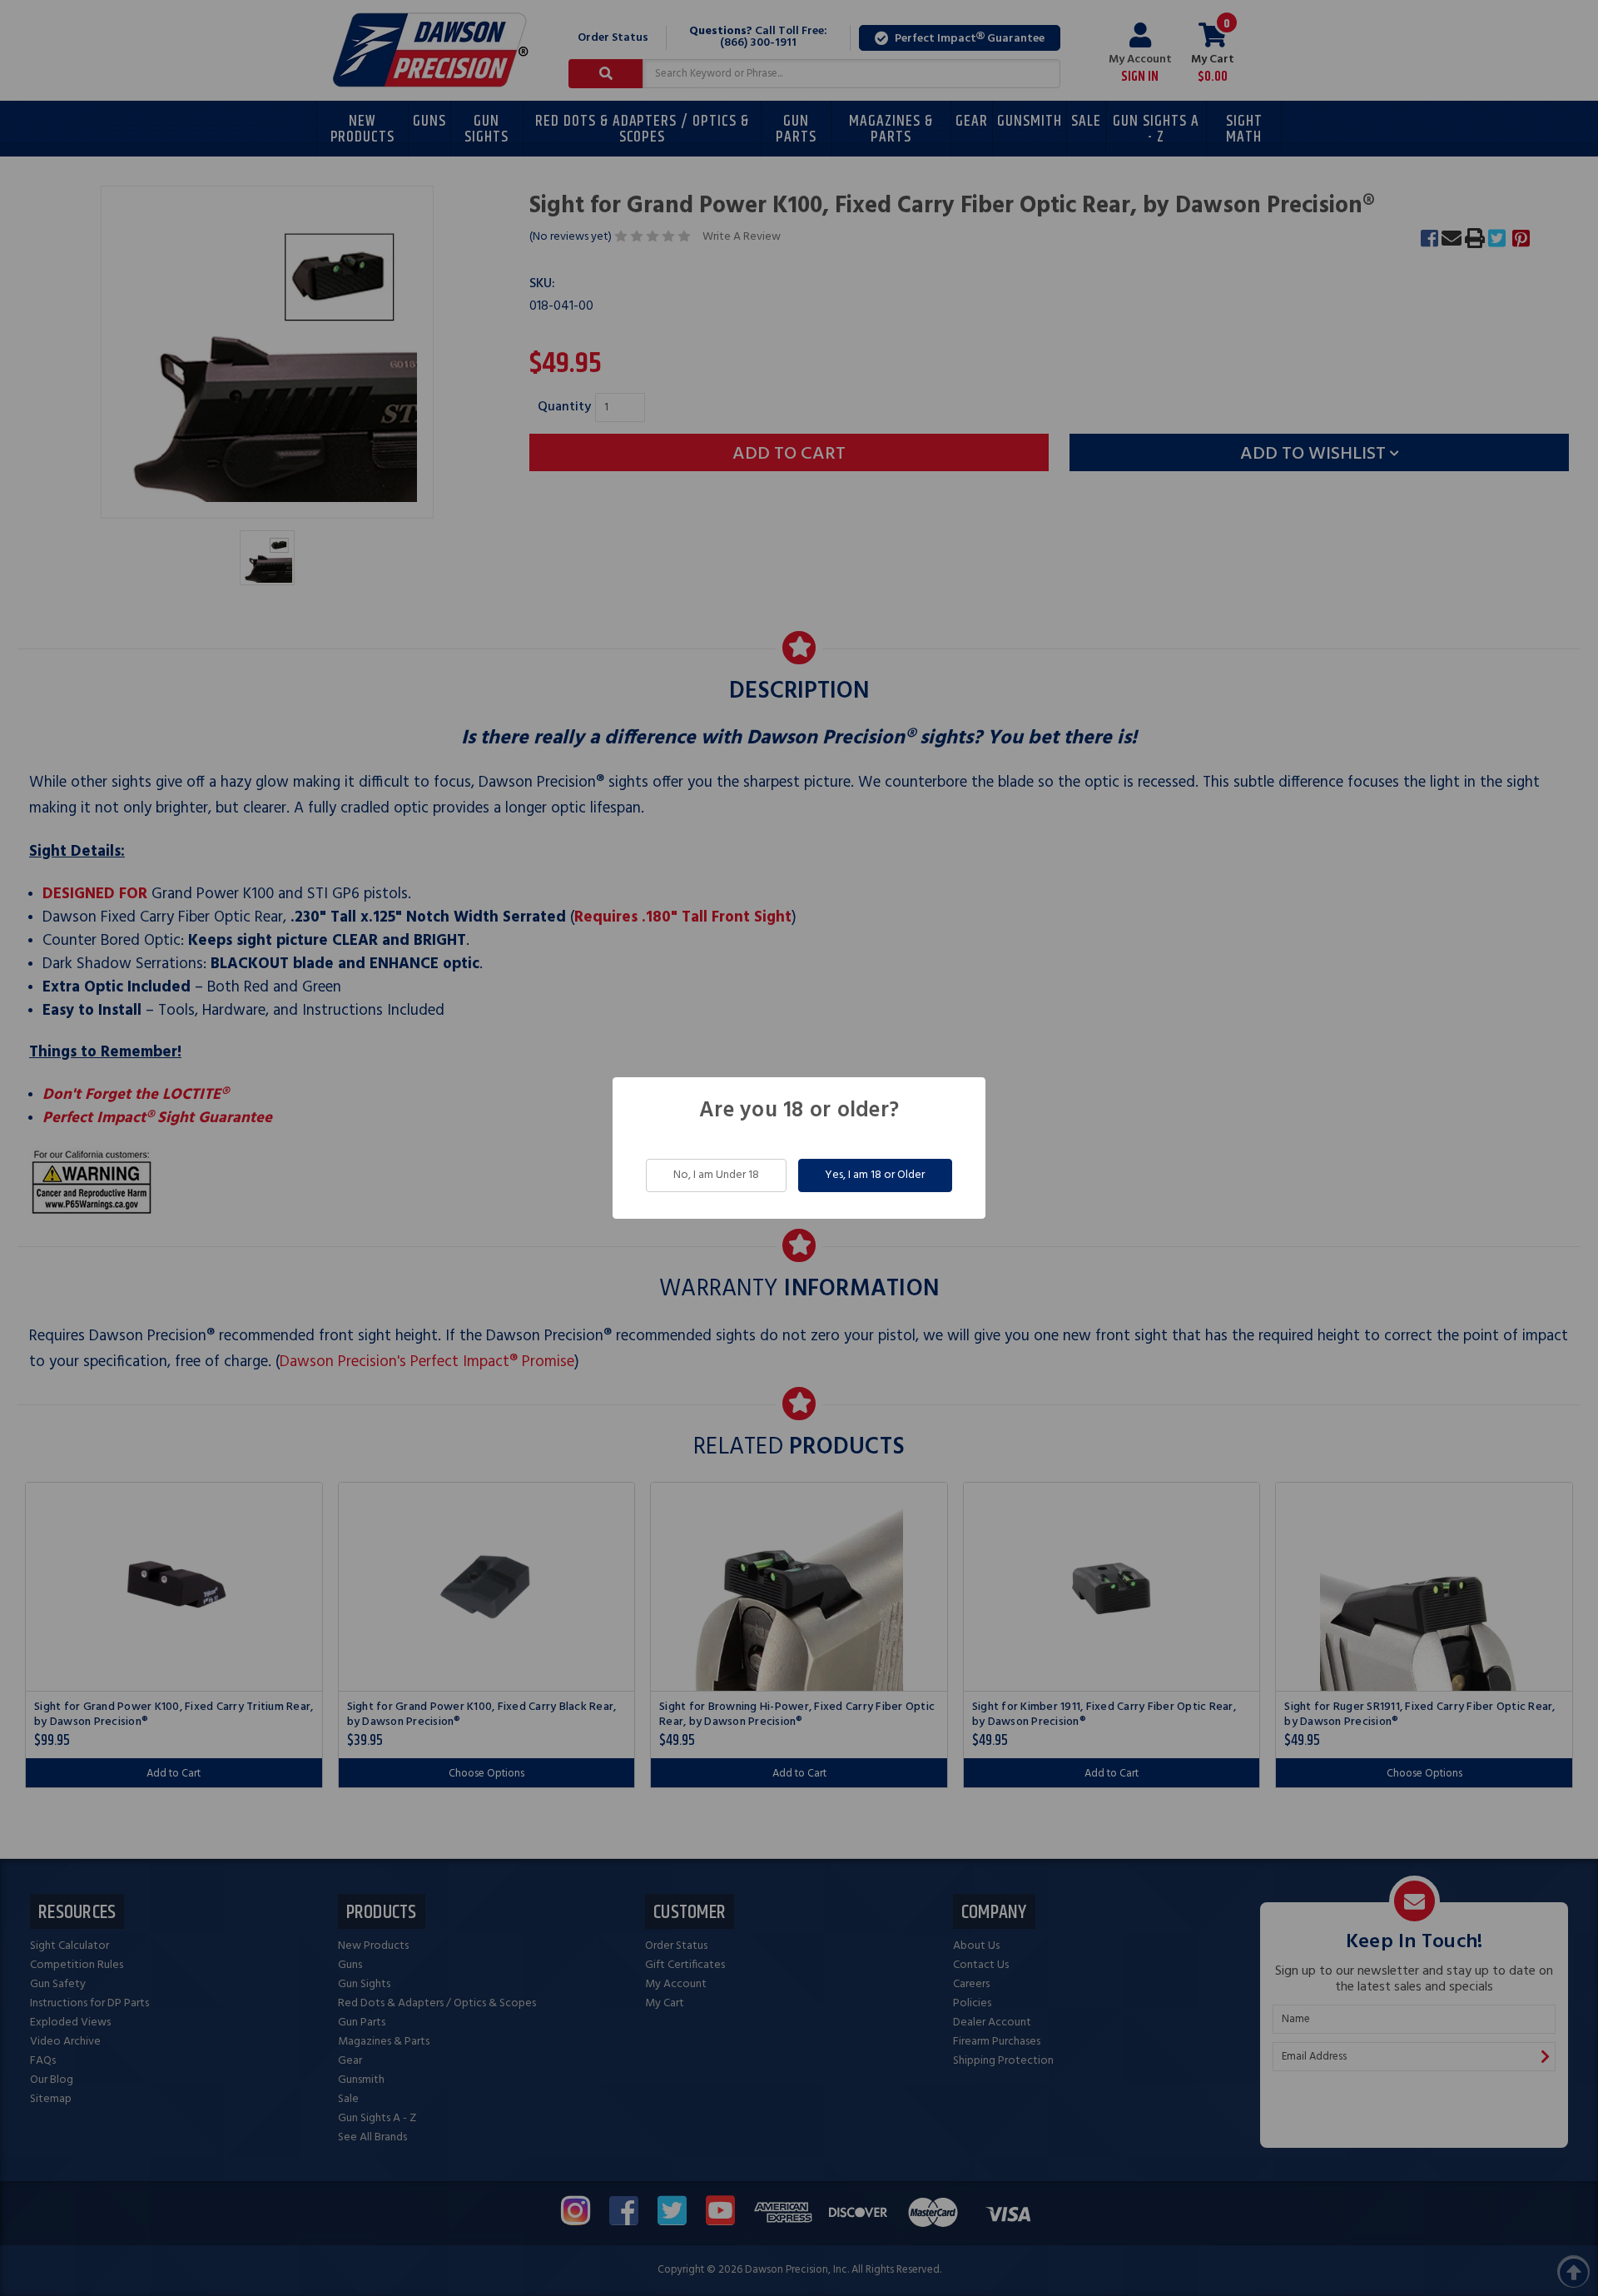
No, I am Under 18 (716, 1175)
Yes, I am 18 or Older (875, 1175)
